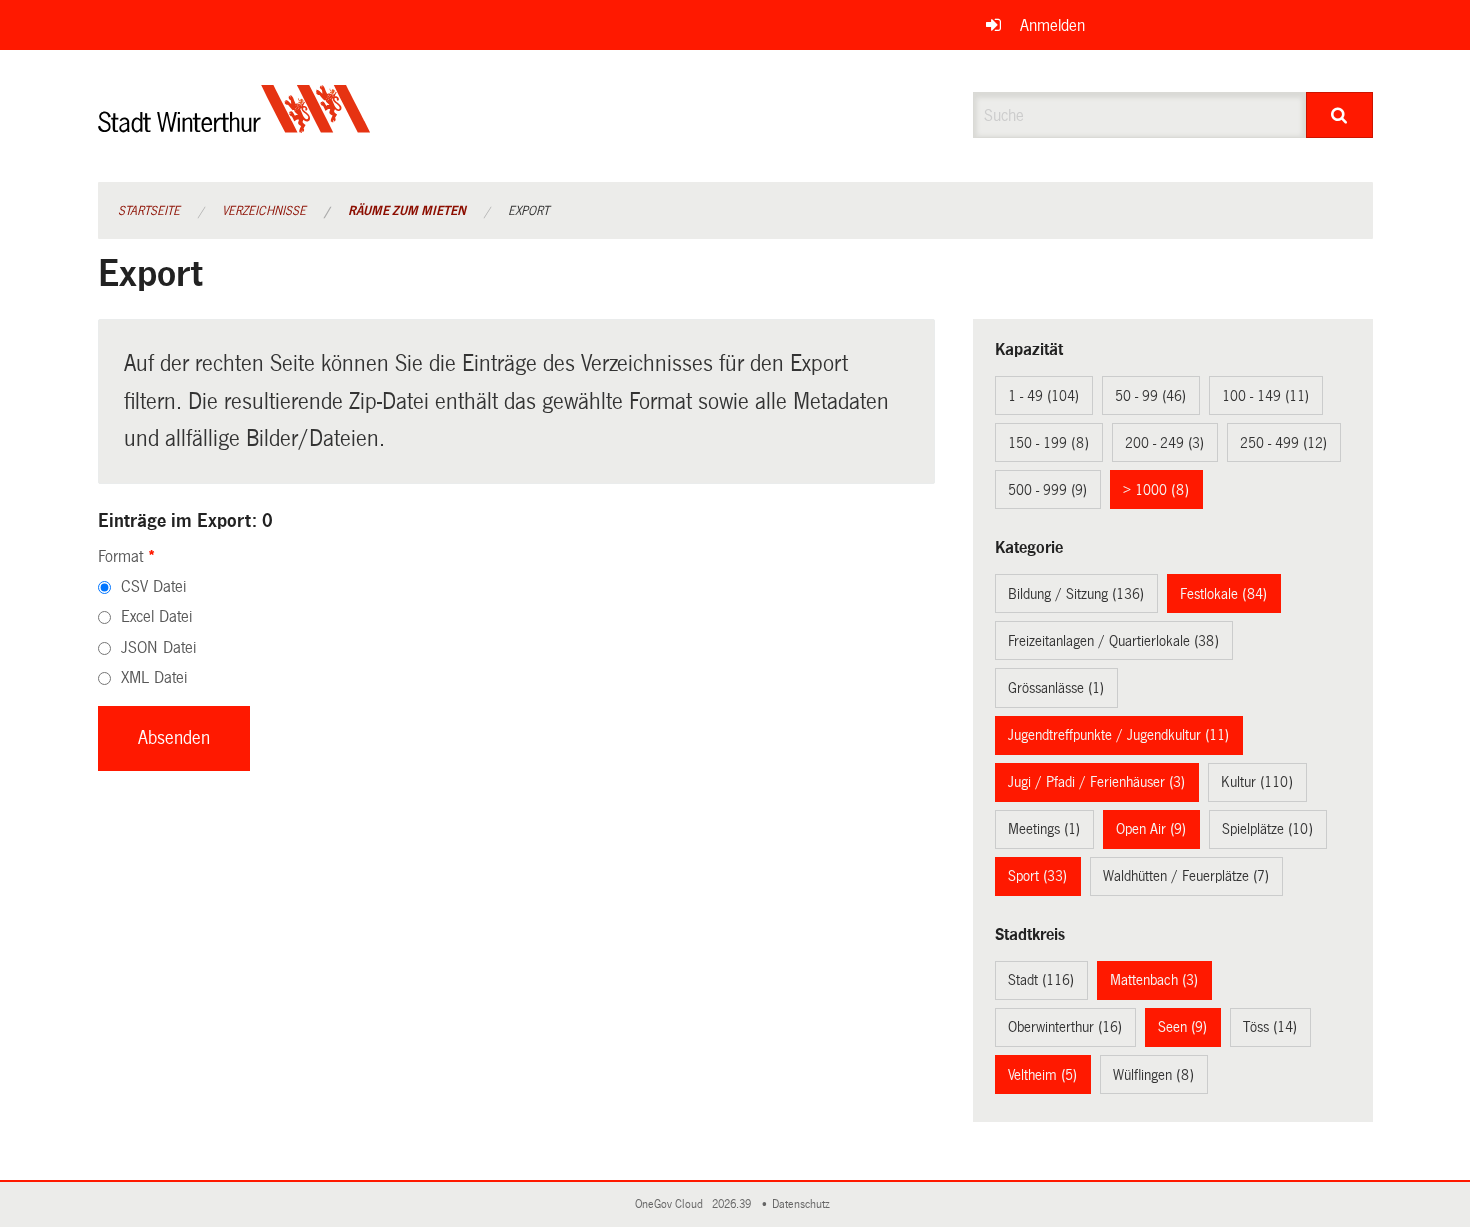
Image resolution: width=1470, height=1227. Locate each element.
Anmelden (1052, 25)
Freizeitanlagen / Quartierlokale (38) (1113, 641)
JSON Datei (158, 647)
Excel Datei (156, 616)
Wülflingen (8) (1153, 1075)
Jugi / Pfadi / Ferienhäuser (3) (1096, 782)
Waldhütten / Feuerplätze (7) (1186, 876)
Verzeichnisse (264, 211)
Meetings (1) (1044, 829)
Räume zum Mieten (407, 211)
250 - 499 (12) (1283, 443)
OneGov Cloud (672, 1204)
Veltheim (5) (1042, 1075)
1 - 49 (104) (1043, 396)
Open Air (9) (1151, 829)
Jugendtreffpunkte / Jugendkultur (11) (1118, 735)
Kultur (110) (1257, 782)
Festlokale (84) (1223, 594)
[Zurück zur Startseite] (234, 125)
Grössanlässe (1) (1056, 688)
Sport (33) (1037, 876)
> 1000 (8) (1156, 490)
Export (528, 211)
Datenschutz (804, 1204)
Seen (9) (1182, 1027)
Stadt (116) (1041, 980)
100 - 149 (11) (1265, 396)
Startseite (149, 211)
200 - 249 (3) (1164, 443)
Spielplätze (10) (1267, 829)
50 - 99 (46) (1150, 396)
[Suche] (1339, 115)
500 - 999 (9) (1047, 490)
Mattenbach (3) (1154, 980)
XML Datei (154, 677)
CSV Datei (153, 586)
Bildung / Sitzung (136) (1076, 594)
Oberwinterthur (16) (1065, 1027)
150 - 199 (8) (1048, 443)
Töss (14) (1270, 1027)
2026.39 (733, 1204)
